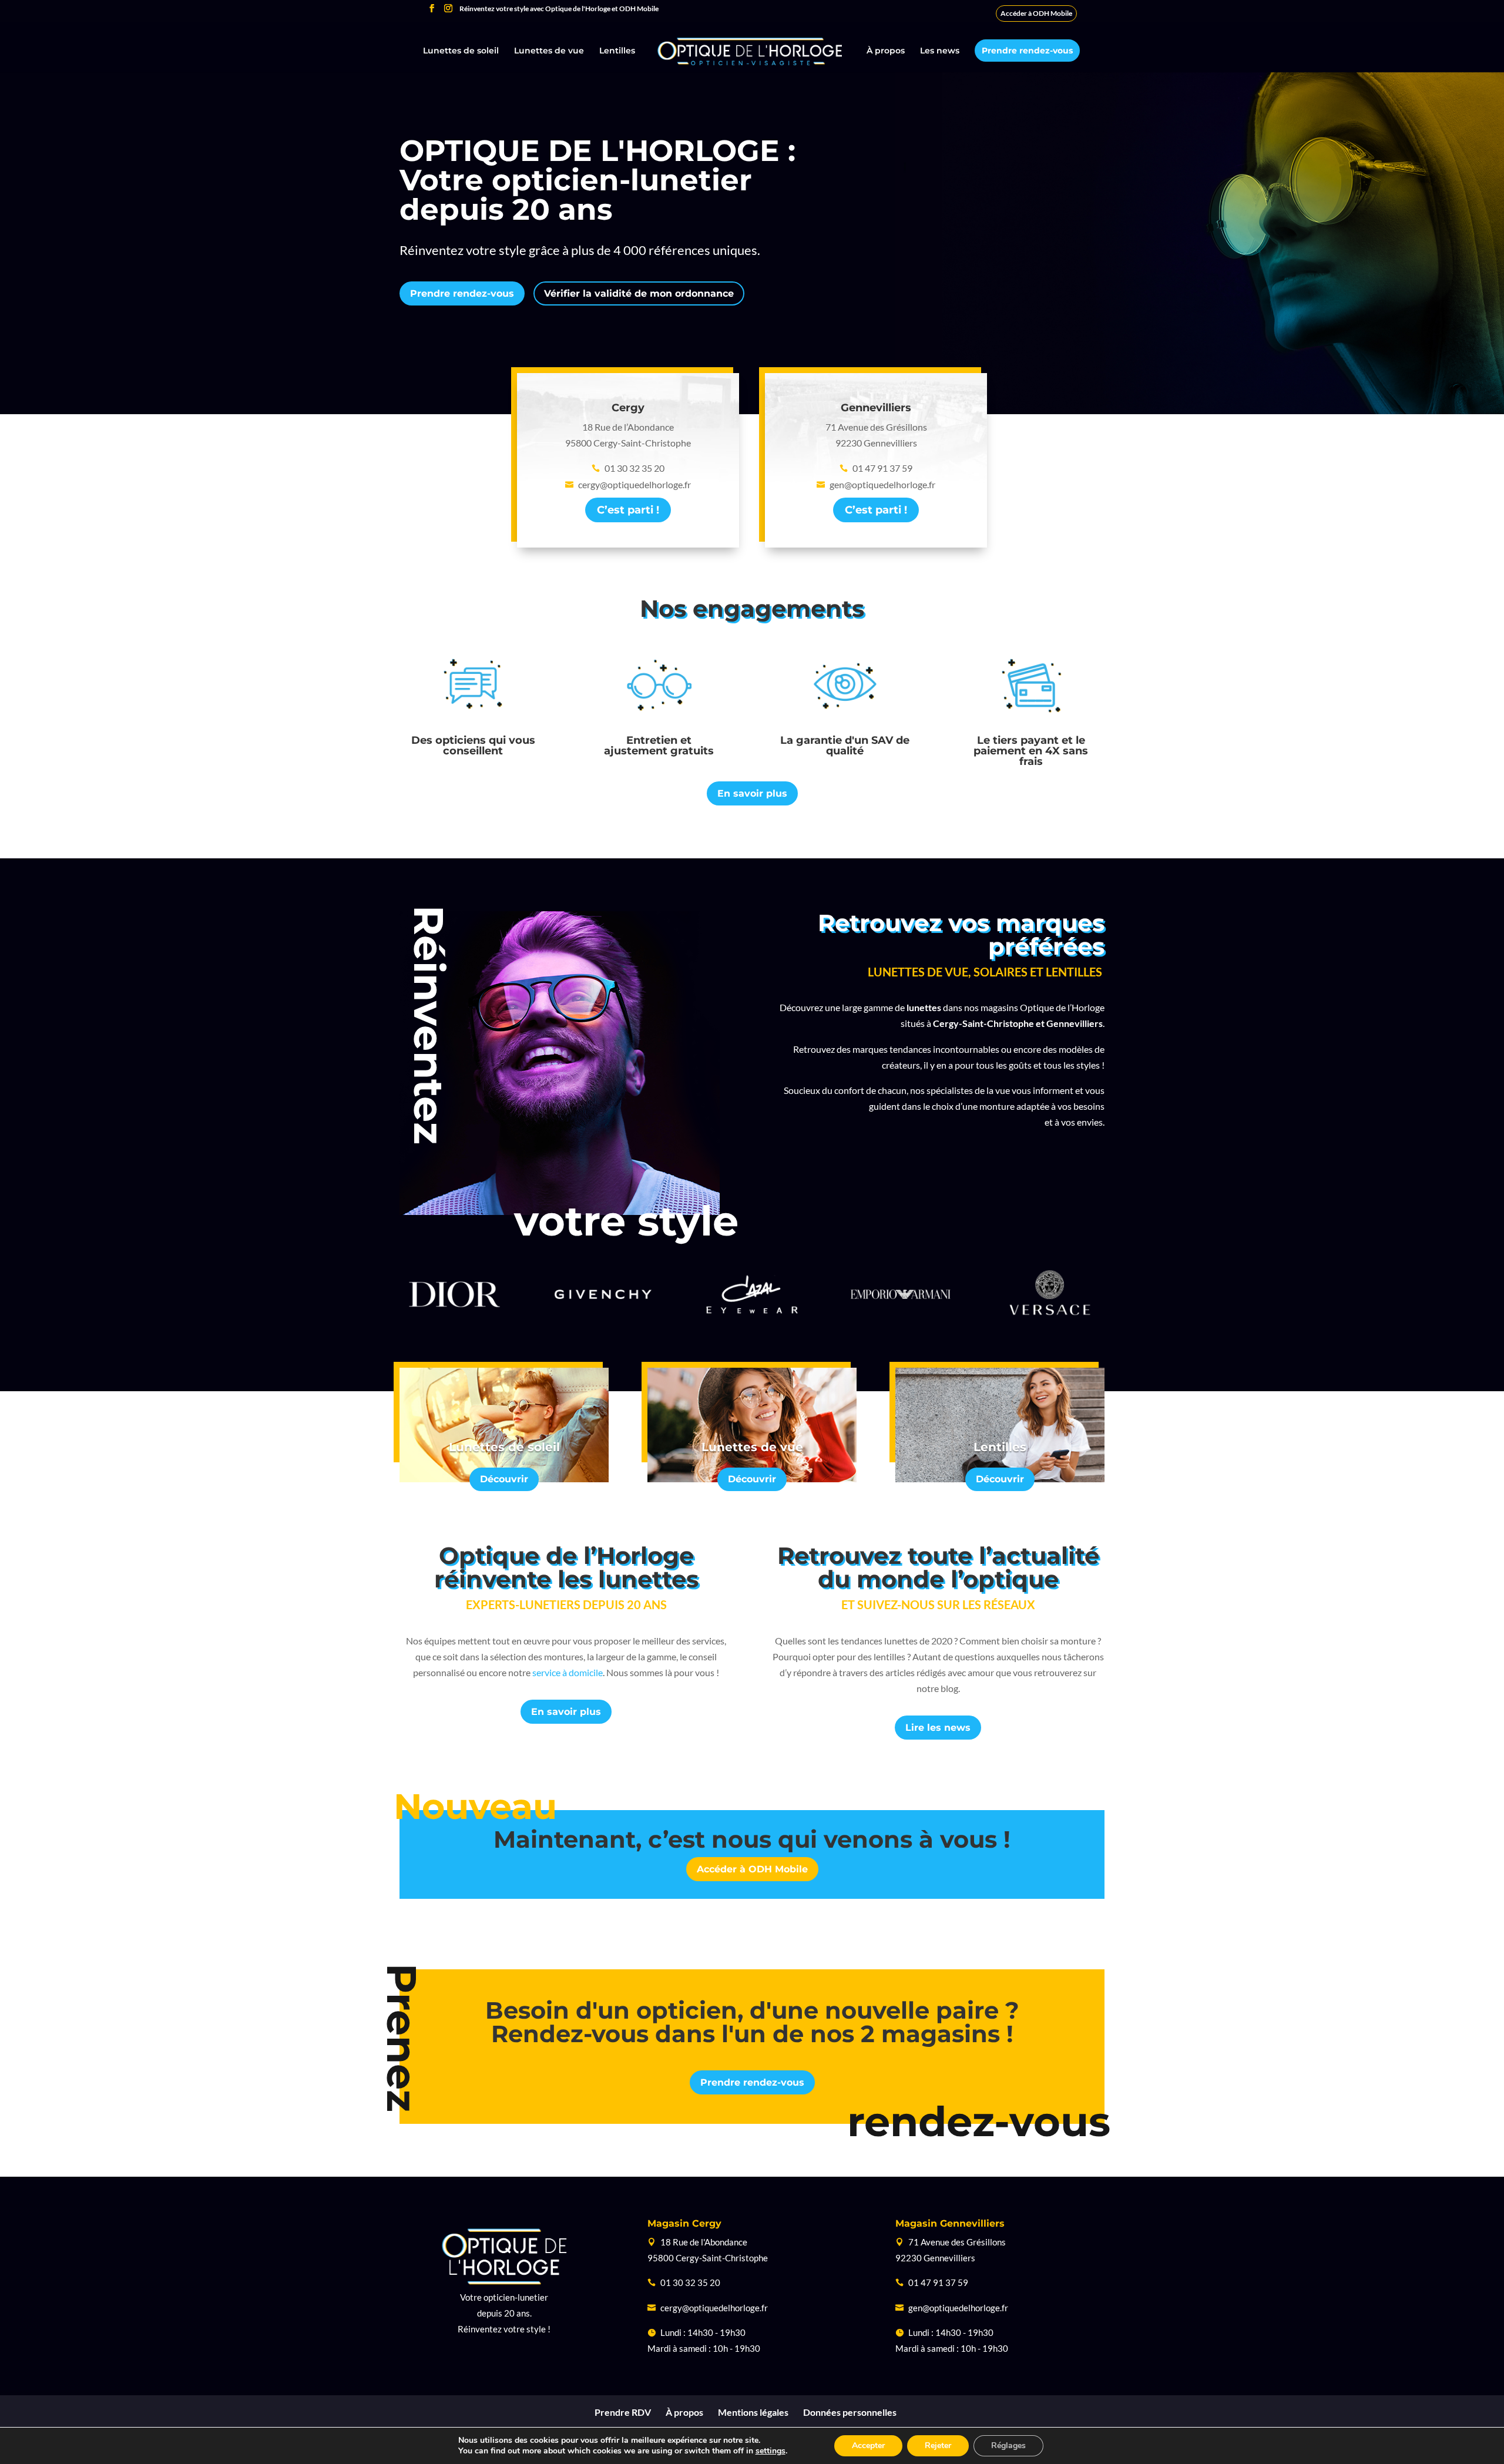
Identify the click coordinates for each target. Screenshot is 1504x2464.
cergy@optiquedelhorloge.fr (714, 2308)
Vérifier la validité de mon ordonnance (639, 293)
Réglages (1008, 2445)
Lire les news (938, 1728)
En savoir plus (752, 793)
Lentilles (617, 51)
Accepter (868, 2445)
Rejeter (938, 2445)
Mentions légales (753, 2412)
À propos (886, 51)
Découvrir (504, 1479)
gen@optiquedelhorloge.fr (958, 2308)
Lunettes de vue (549, 51)
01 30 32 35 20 (690, 2282)
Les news (940, 51)
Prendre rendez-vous (1027, 51)
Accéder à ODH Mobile (1036, 13)
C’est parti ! (628, 510)
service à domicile (568, 1672)
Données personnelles (850, 2412)
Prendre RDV (623, 2412)
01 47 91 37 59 (938, 2282)
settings (771, 2451)
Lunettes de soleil (461, 51)
